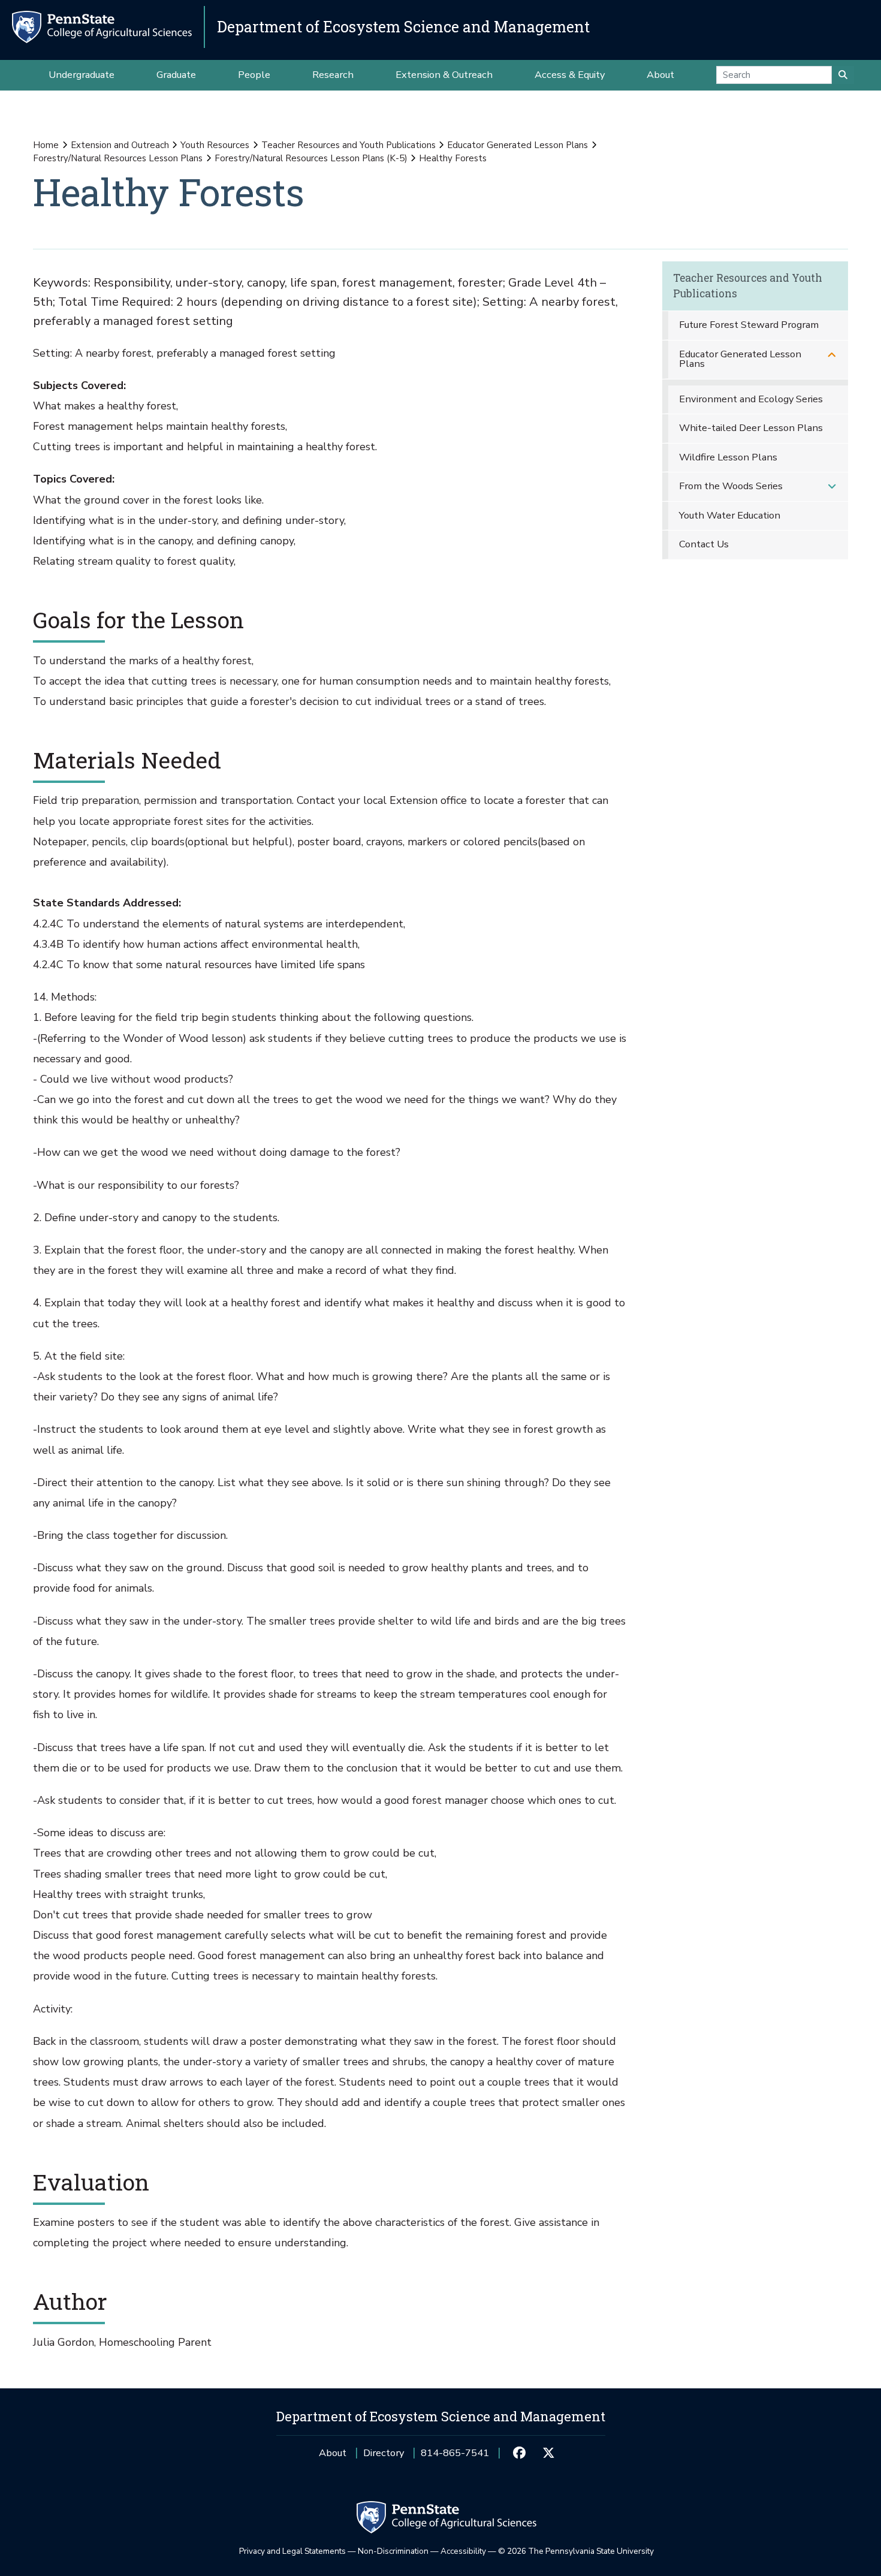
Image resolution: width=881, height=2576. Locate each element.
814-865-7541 (455, 2457)
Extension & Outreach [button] (444, 75)
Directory (384, 2453)
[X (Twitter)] (549, 2453)
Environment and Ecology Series (751, 399)
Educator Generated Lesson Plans (518, 145)
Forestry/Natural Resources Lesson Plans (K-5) (311, 158)
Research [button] (333, 75)
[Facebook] (519, 2453)
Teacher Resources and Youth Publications (349, 145)
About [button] (660, 75)
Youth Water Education (730, 515)
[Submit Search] (843, 75)
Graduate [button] (176, 75)
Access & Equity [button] (570, 75)
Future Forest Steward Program (749, 325)
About (333, 2453)
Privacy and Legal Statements (292, 2551)
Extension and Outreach (120, 145)
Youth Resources (215, 145)
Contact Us (704, 544)
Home (46, 145)
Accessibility (463, 2551)
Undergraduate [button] (82, 75)
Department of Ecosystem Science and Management (403, 27)
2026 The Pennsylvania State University (576, 2551)
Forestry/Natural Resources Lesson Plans (118, 158)
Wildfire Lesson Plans (728, 457)
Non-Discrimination (393, 2551)
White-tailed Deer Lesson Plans (751, 428)
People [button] (254, 75)
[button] (832, 355)
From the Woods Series (731, 486)
